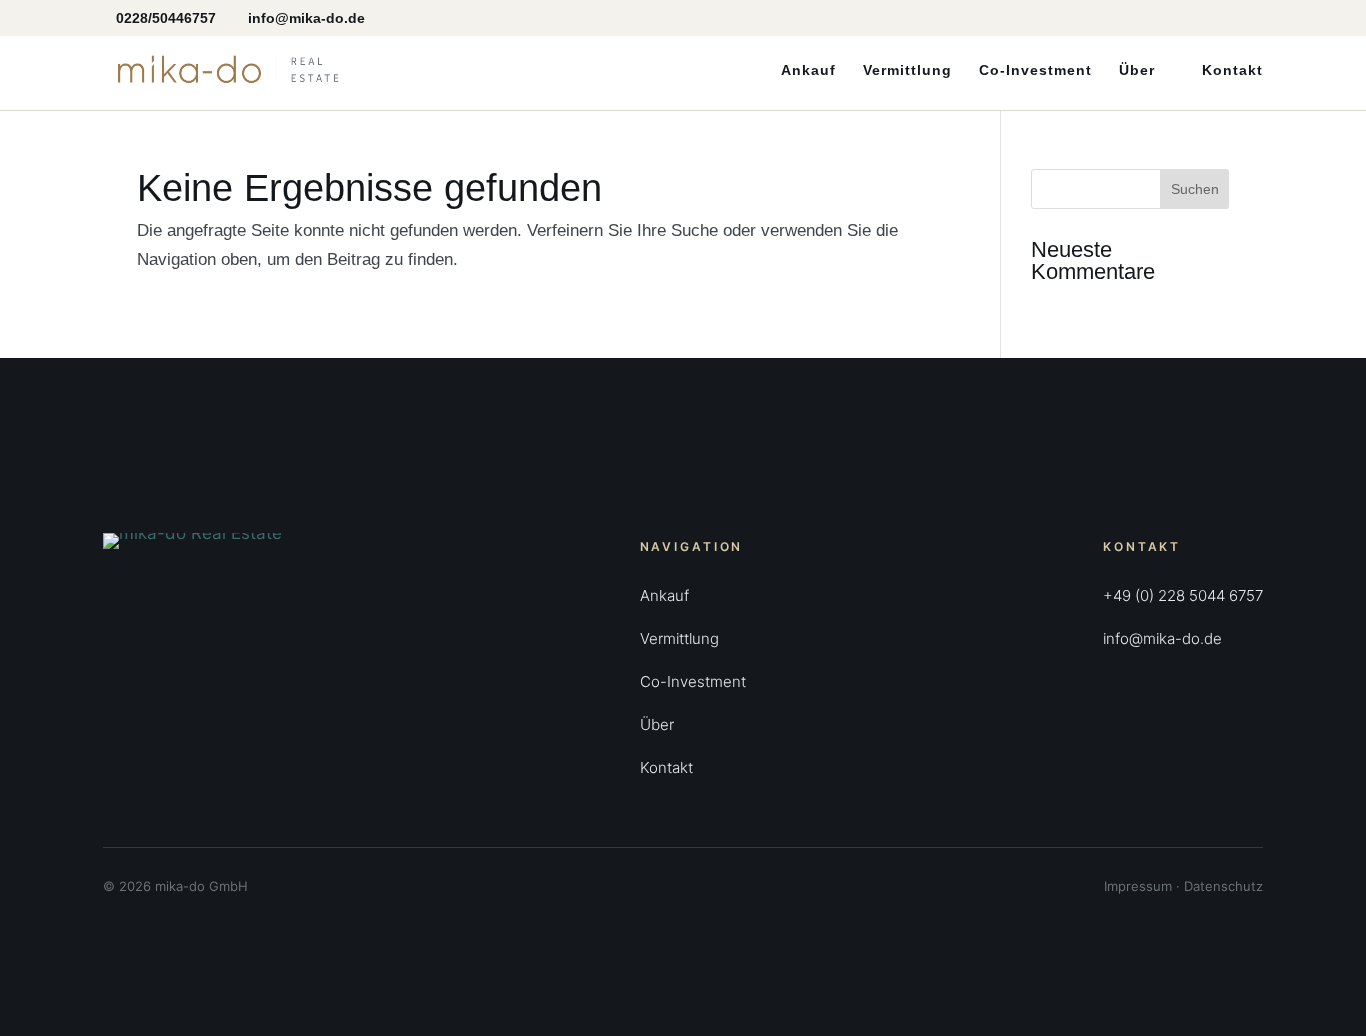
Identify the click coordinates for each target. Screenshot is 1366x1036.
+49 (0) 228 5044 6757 (1183, 595)
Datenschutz (1223, 886)
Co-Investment (1035, 70)
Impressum (1138, 886)
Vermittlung (907, 70)
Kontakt (1232, 70)
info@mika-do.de (1162, 638)
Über (1137, 70)
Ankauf (808, 70)
